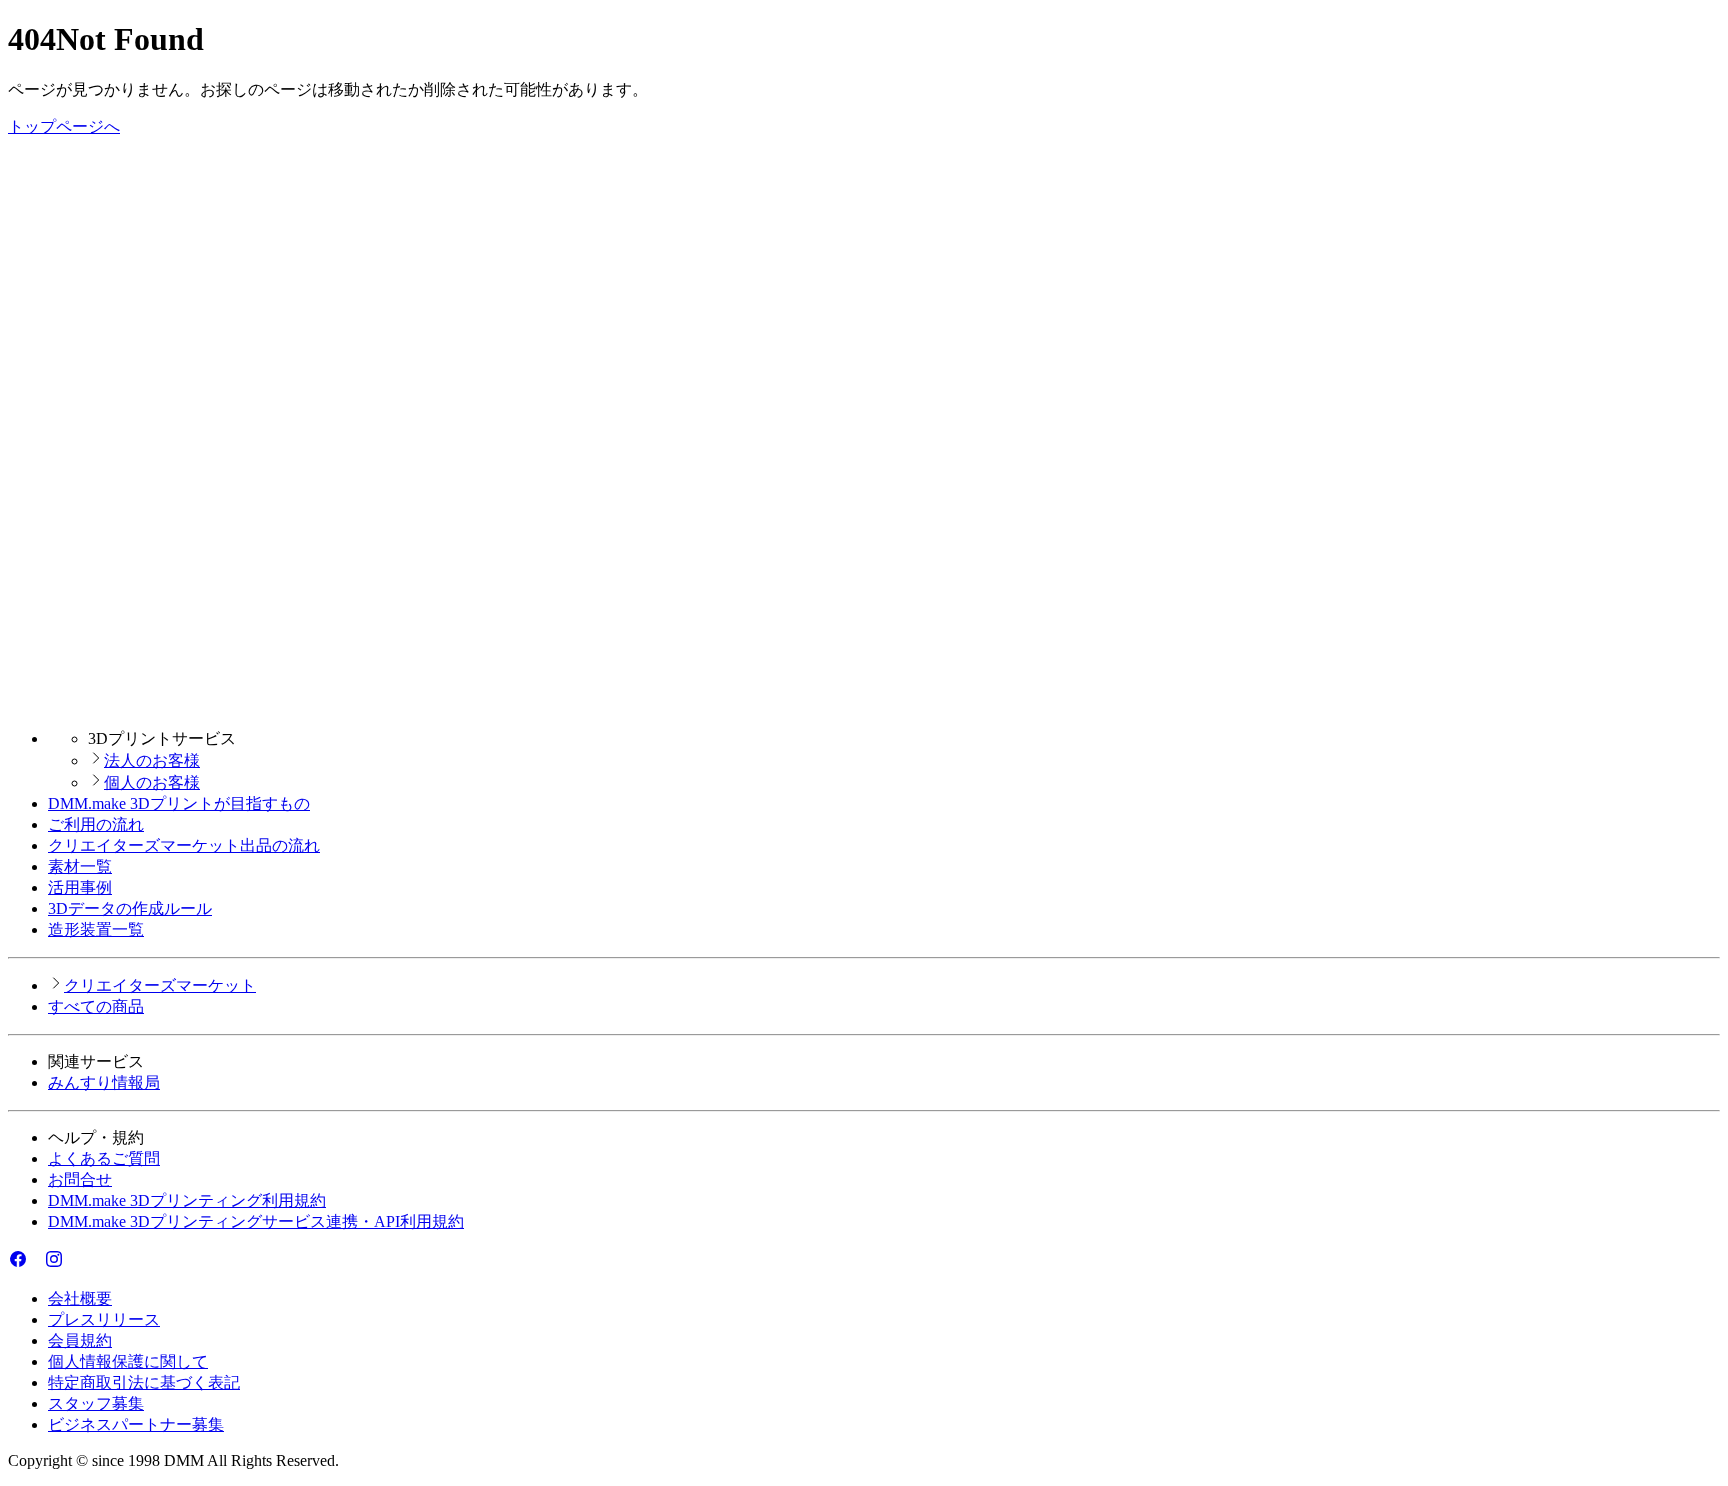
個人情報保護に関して (128, 1361)
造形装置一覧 (96, 929)
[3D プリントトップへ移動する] (864, 703)
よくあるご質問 (104, 1158)
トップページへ (64, 126)
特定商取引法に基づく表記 (144, 1382)
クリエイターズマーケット (160, 985)
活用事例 (80, 887)
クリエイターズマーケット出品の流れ (184, 845)
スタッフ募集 (96, 1403)
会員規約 (80, 1340)
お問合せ (80, 1179)
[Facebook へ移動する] (18, 1263)
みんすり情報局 (104, 1082)
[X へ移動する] (36, 1263)
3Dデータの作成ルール (130, 908)
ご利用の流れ (96, 824)
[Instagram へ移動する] (54, 1263)
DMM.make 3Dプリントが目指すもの (179, 803)
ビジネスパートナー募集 (136, 1424)
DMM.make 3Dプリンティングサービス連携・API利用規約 (256, 1221)
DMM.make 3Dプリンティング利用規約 (187, 1200)
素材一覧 (80, 866)
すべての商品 (96, 1006)
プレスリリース (104, 1319)
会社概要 (80, 1298)
